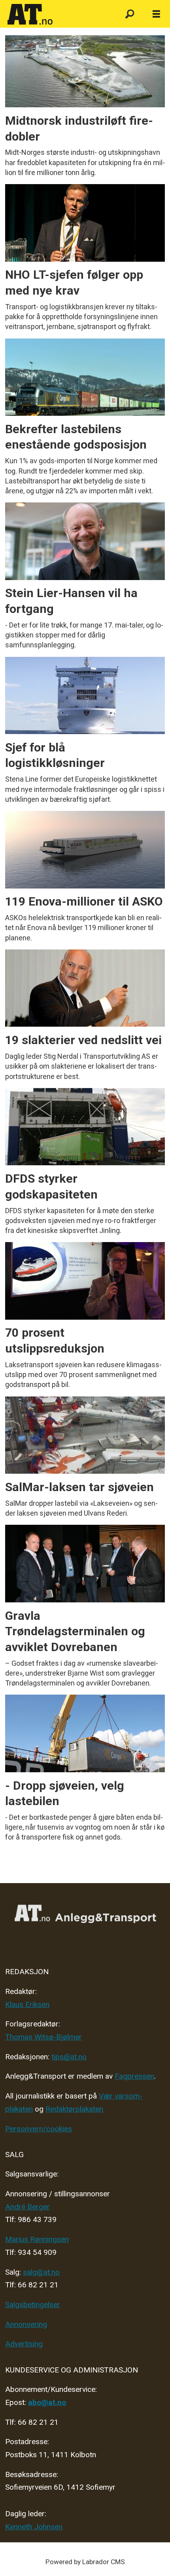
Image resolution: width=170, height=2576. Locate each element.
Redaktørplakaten (74, 2109)
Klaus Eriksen (27, 2004)
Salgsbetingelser (33, 2305)
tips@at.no (69, 2057)
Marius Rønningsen (37, 2239)
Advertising (24, 2344)
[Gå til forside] (58, 15)
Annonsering (26, 2324)
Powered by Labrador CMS (85, 2562)
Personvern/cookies (39, 2129)
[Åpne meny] (156, 14)
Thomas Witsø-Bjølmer (43, 2037)
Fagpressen (134, 2076)
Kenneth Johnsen (34, 2527)
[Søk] (129, 14)
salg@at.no (41, 2272)
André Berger (27, 2207)
